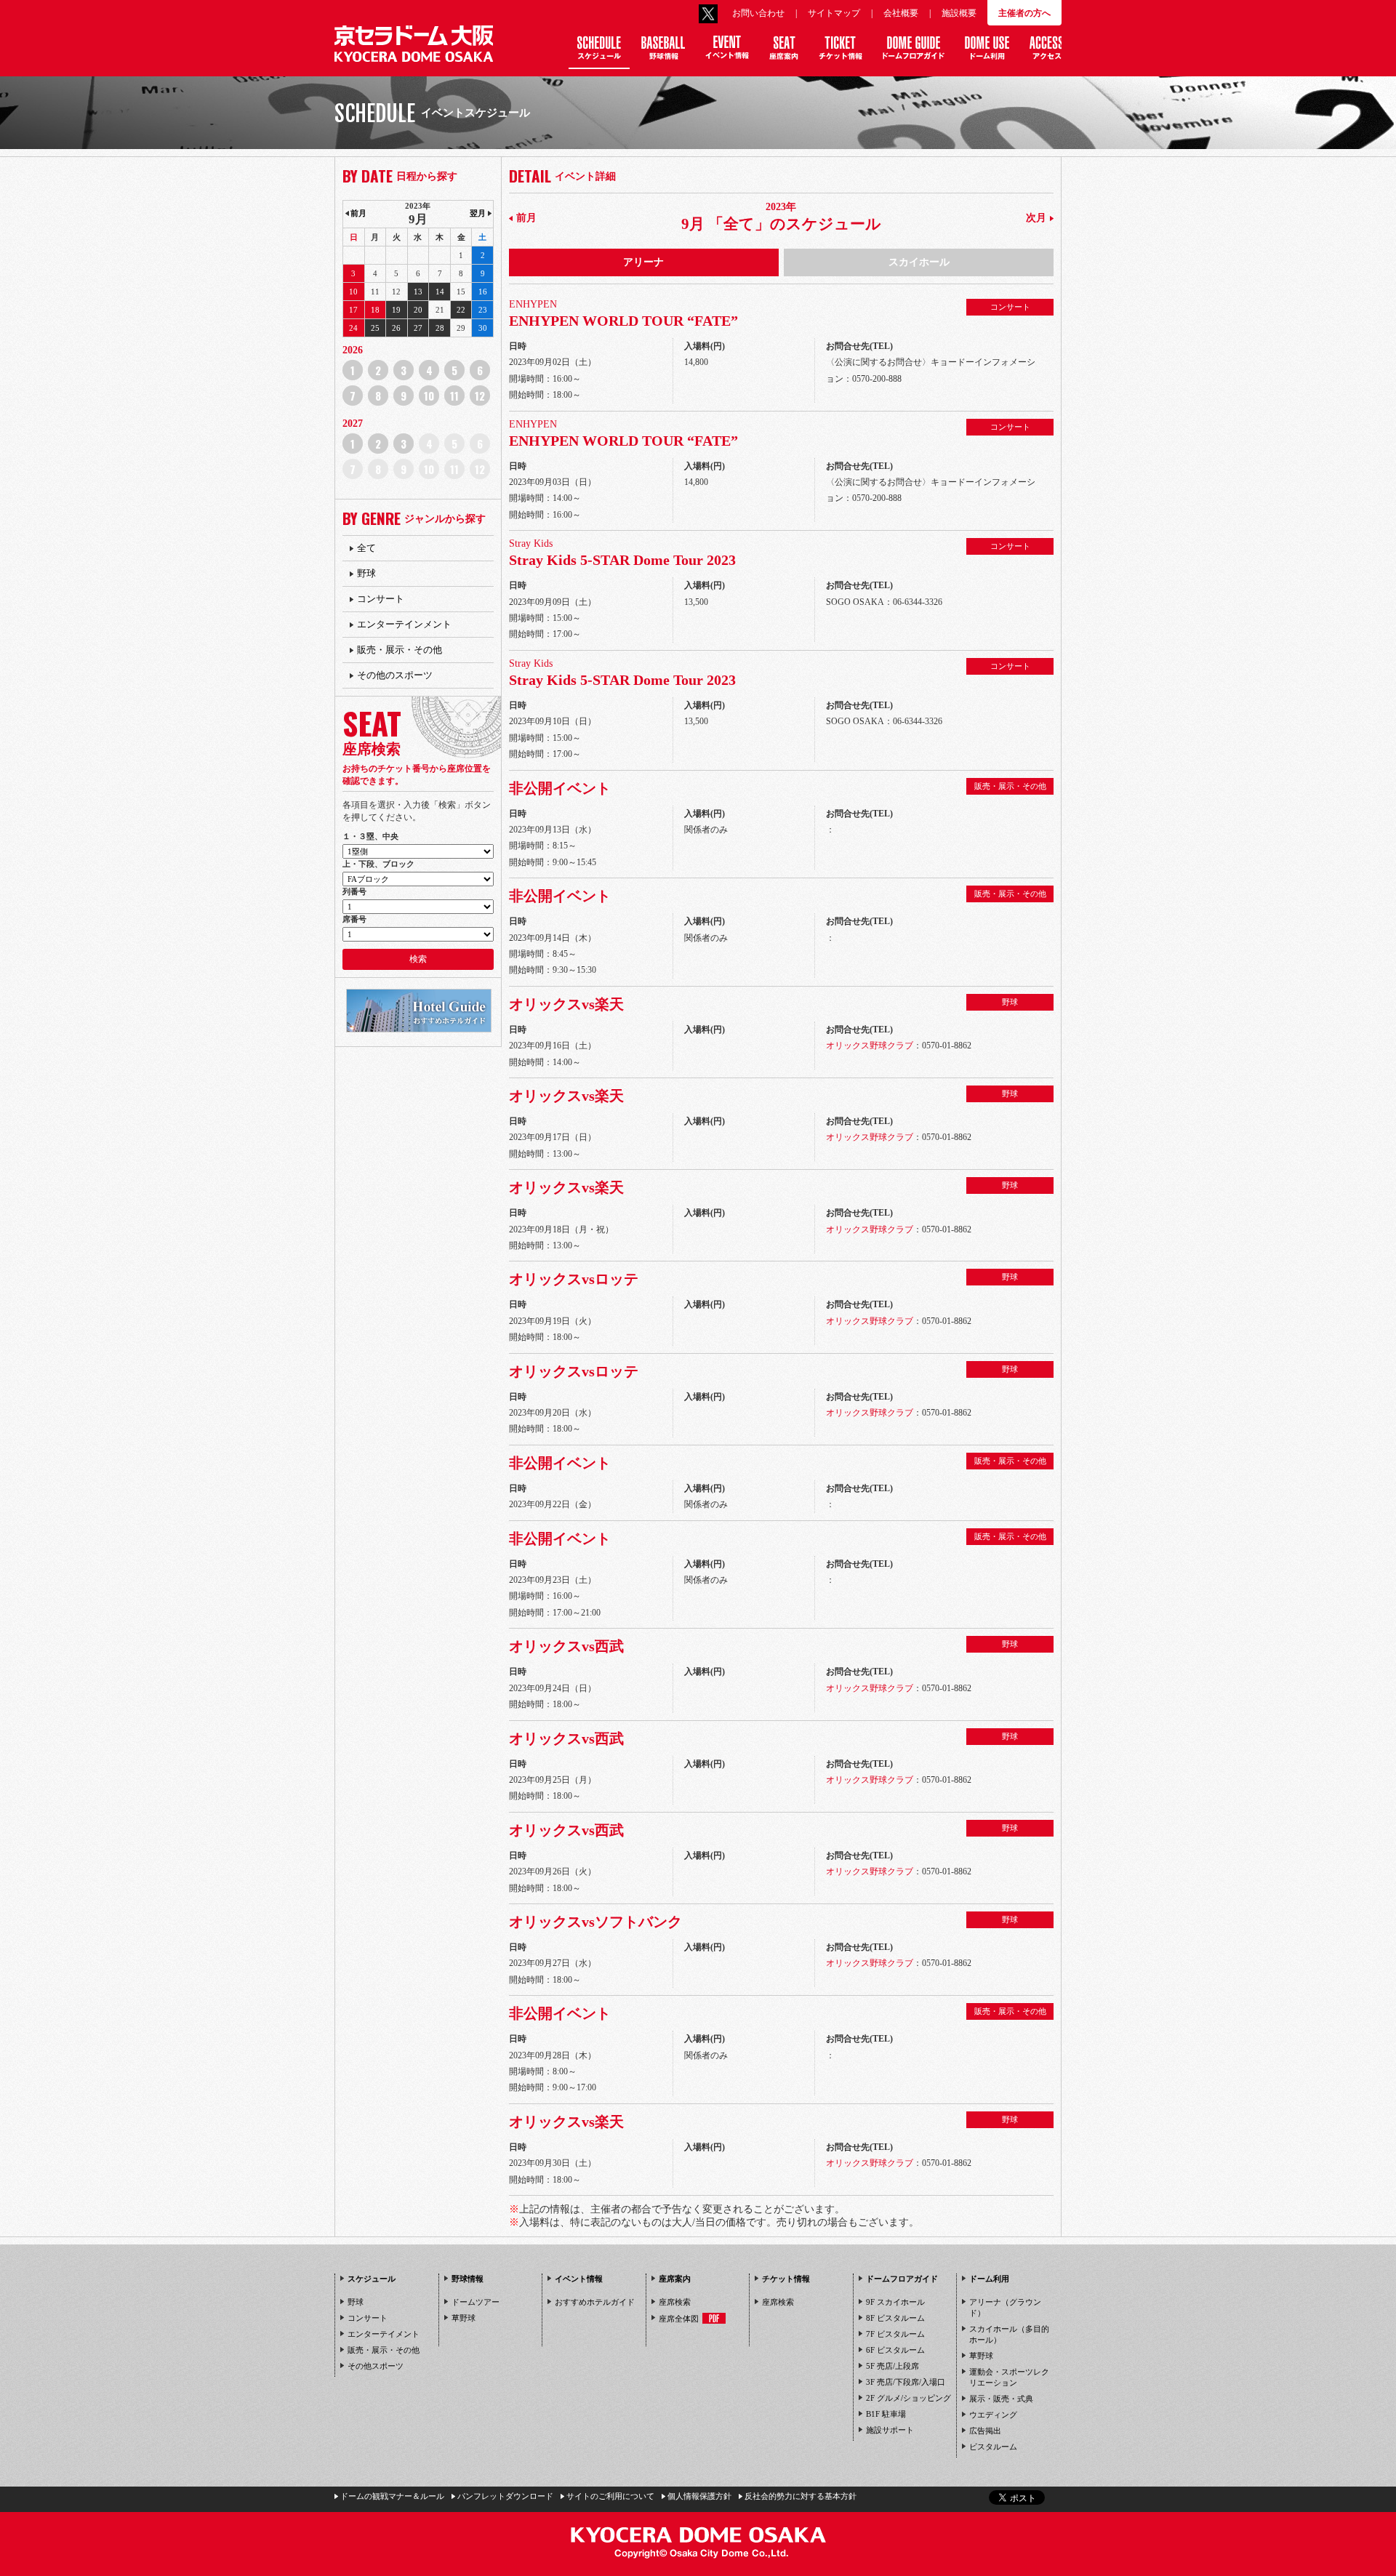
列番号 (354, 891)
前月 (526, 218)
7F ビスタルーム (895, 2334)
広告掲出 (985, 2431)
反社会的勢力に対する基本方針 (801, 2496)
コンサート (381, 599)
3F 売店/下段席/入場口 (906, 2382)
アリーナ (643, 262)
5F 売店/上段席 (892, 2366)
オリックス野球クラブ (870, 1046)
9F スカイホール (895, 2302)
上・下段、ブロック (378, 864)
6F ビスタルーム (895, 2350)
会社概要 (901, 13)
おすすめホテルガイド (595, 2302)
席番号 (354, 919)
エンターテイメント (384, 2334)
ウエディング (993, 2415)
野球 (366, 573)
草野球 (464, 2318)
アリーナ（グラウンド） (1005, 2307)
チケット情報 (786, 2279)
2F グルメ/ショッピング (908, 2398)
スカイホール (919, 262)
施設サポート (890, 2430)
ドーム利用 (989, 2279)
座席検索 (675, 2302)
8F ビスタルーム (895, 2318)
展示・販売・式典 (1001, 2399)
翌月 (478, 213)
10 (429, 396)
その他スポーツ (376, 2366)
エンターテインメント (404, 624)
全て (366, 548)
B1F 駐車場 (886, 2414)
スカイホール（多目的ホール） (1009, 2334)
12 (480, 396)
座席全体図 (679, 2319)
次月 (1036, 218)
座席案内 (675, 2279)
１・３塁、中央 (370, 836)
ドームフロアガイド (902, 2279)
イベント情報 (579, 2279)
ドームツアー (476, 2302)
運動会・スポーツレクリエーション (1009, 2377)
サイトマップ (834, 13)
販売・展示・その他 (400, 650)
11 (454, 396)
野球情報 (468, 2279)
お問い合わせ (758, 13)
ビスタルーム (993, 2447)
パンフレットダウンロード (505, 2496)
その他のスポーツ (395, 675)
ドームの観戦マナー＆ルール (392, 2496)
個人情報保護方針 (699, 2496)
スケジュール (372, 2279)
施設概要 (959, 13)
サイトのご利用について (610, 2496)
